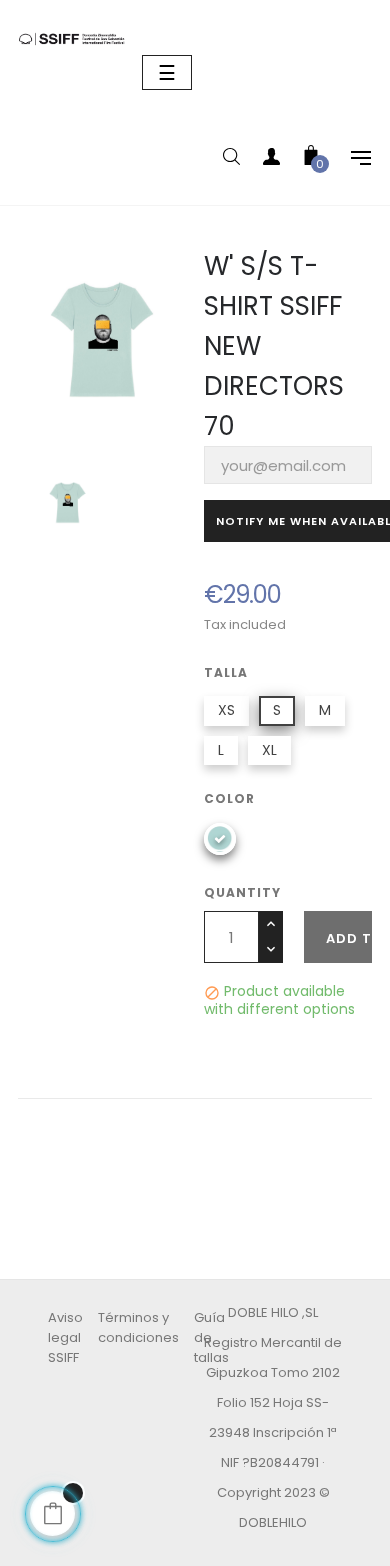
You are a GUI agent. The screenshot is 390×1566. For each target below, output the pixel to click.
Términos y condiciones (138, 1327)
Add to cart (349, 938)
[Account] (271, 160)
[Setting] (351, 160)
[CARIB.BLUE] (220, 839)
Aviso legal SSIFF (65, 1337)
